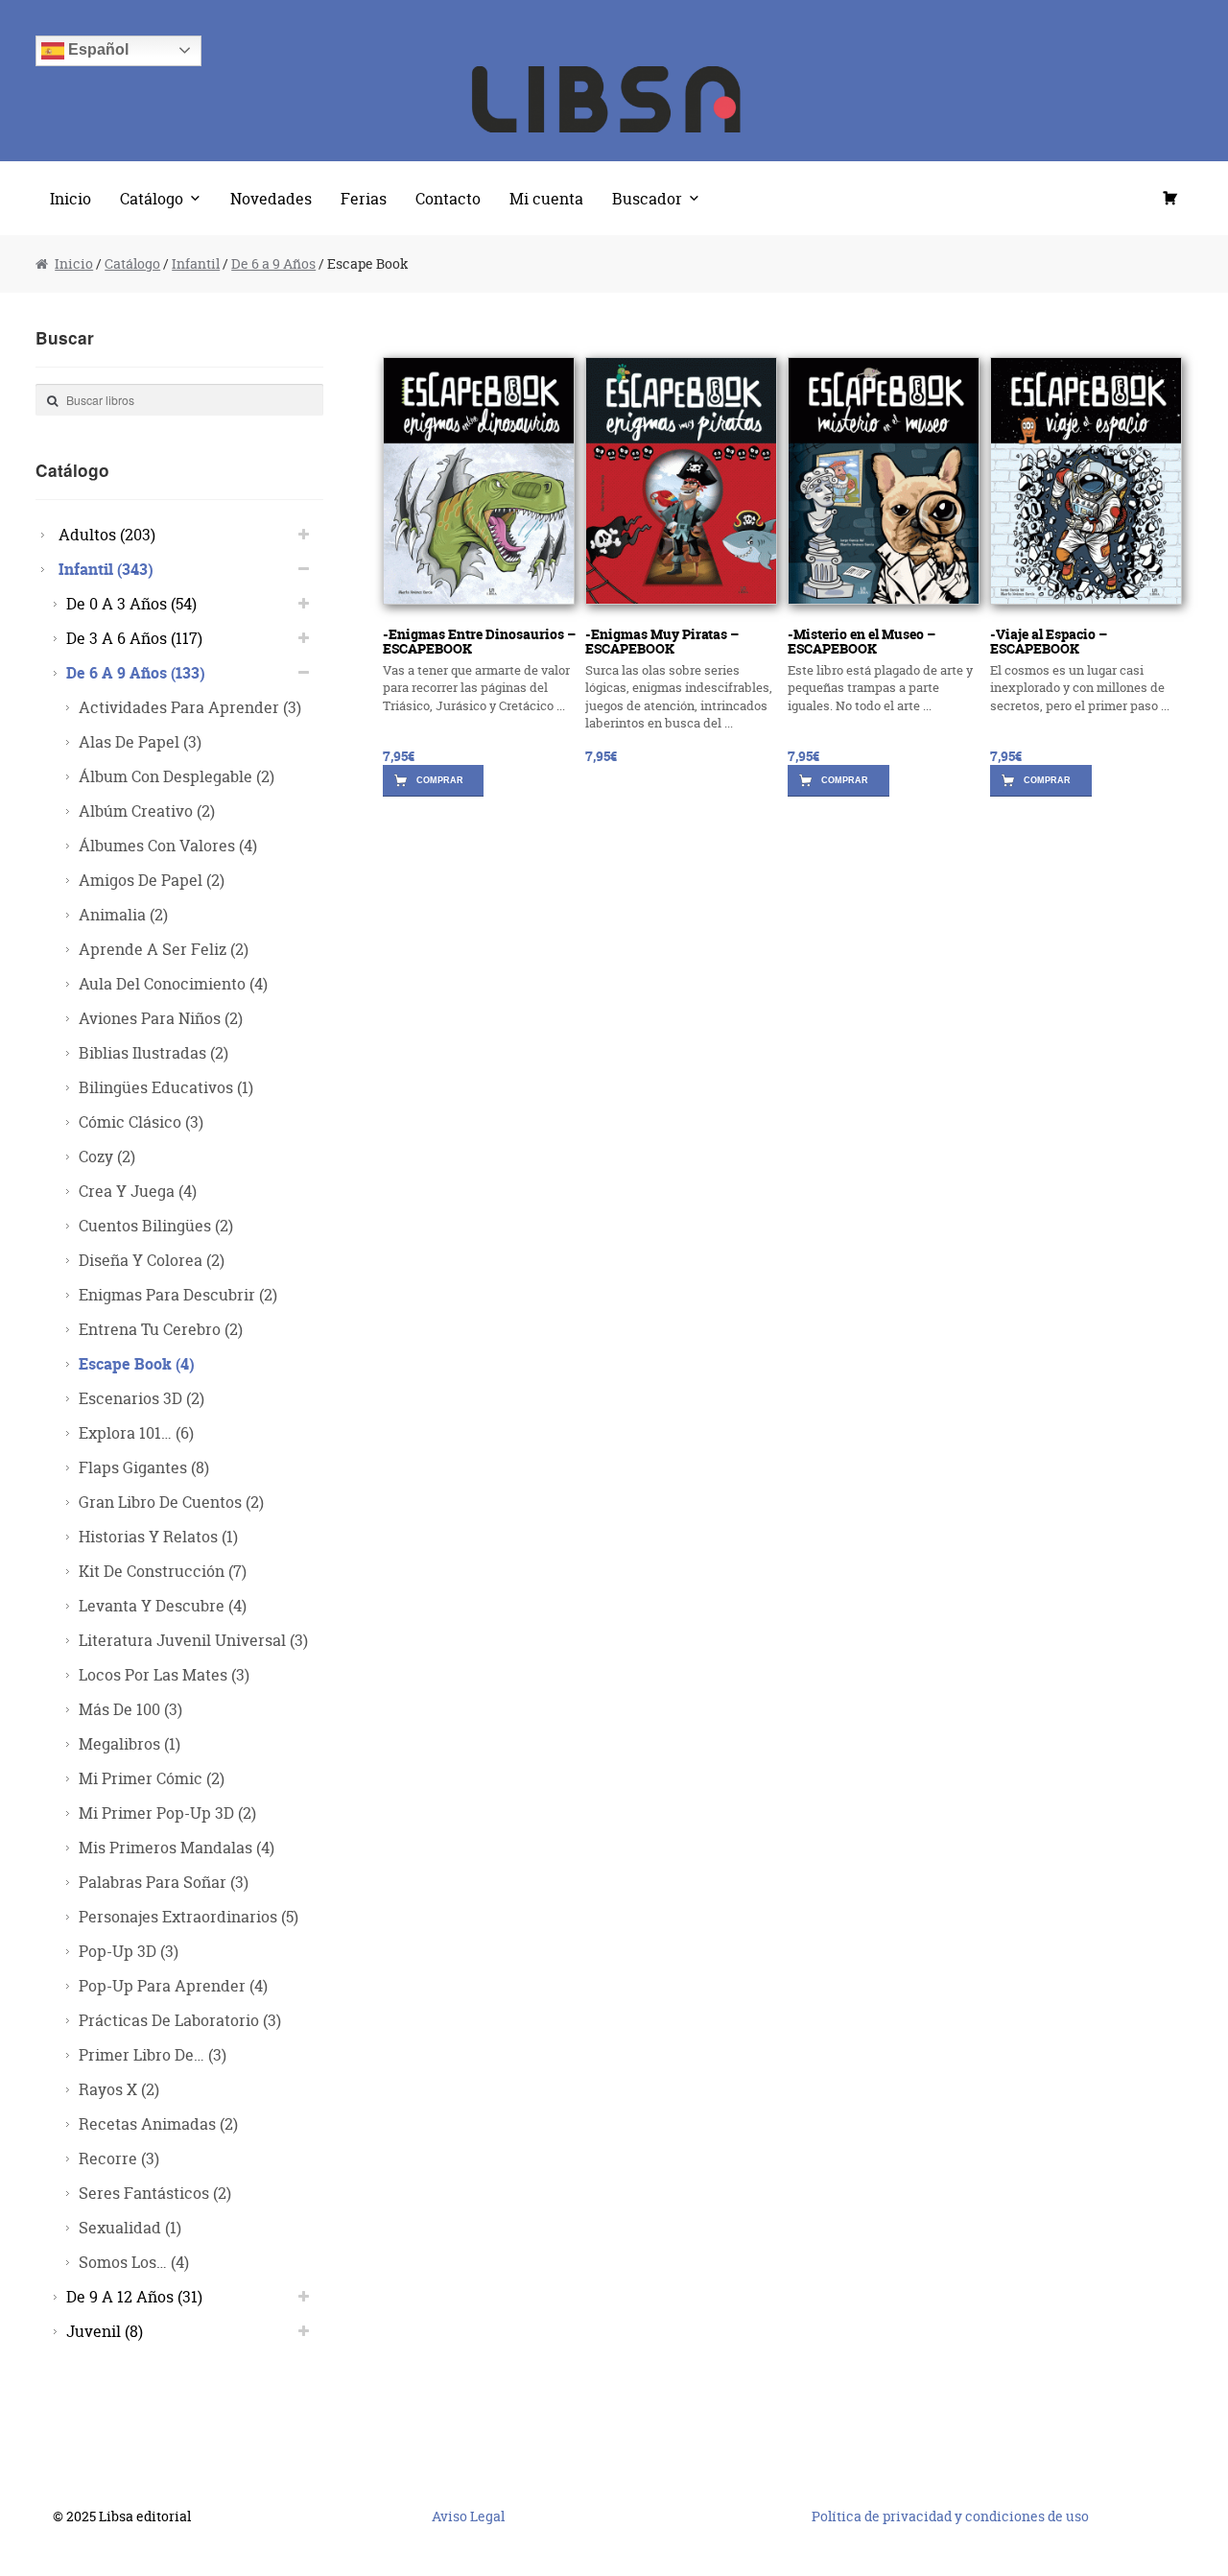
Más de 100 (130, 1709)
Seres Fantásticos (155, 2193)
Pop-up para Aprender (173, 1985)
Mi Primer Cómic (152, 1778)
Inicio (71, 198)
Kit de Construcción (163, 1571)
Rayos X (119, 2089)
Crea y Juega (138, 1191)
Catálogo (152, 198)
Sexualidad (130, 2227)
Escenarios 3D (142, 1398)
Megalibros (130, 1743)
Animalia (123, 914)
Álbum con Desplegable (177, 776)
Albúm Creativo (147, 811)
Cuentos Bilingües (156, 1225)
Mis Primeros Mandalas (177, 1847)
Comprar (440, 780)
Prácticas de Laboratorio (180, 2020)
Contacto (448, 198)
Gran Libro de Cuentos (171, 1502)
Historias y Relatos (158, 1536)
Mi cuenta (546, 198)
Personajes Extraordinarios (189, 1916)
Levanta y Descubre (163, 1605)
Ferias (364, 198)
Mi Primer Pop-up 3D (167, 1813)
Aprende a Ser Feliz (164, 949)
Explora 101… (136, 1432)
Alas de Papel (140, 741)
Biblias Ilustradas (153, 1052)
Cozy (107, 1156)
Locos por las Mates (164, 1674)
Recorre (119, 2158)
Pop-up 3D (129, 1951)
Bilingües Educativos (166, 1087)
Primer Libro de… (153, 2054)
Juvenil (105, 2331)
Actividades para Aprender (190, 707)
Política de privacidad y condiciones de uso (950, 2516)
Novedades (271, 198)
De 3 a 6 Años (134, 638)
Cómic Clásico (141, 1121)
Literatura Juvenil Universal (193, 1640)
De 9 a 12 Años (134, 2296)
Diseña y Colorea (152, 1260)
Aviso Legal (468, 2516)
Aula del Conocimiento (173, 983)
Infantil (196, 263)
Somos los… (134, 2262)
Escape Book (137, 1363)
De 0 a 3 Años (131, 603)
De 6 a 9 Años (273, 263)
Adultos (107, 534)
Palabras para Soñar (164, 1882)
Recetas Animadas (158, 2123)
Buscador (647, 198)
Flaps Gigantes (144, 1467)
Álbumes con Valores (168, 845)
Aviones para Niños (161, 1018)
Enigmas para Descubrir (178, 1294)
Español (96, 49)
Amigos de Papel (152, 880)
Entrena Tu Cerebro (161, 1329)
